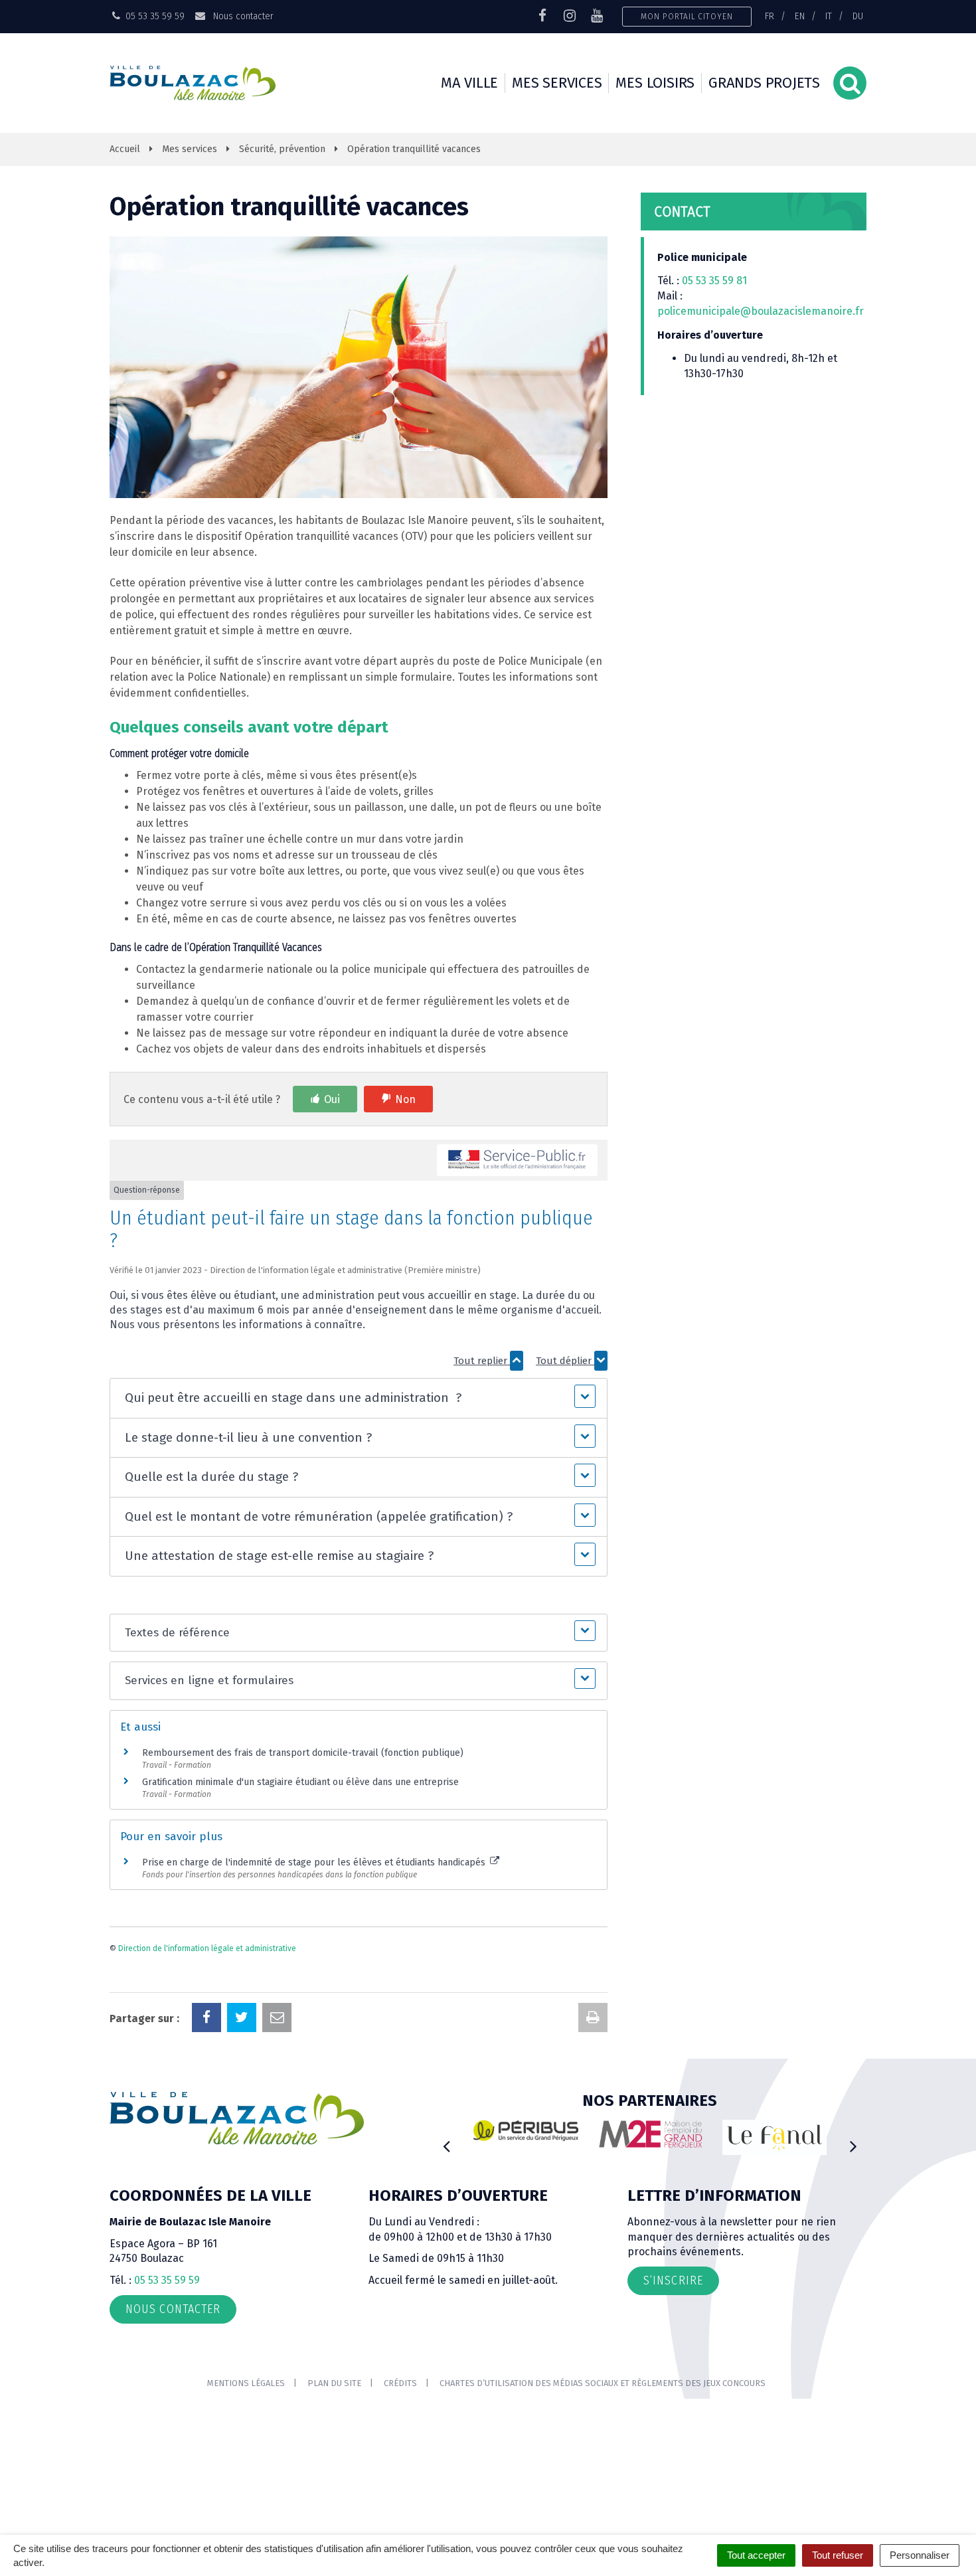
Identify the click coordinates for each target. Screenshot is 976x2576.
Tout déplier (565, 1361)
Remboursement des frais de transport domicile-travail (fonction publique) (303, 1753)
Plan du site (334, 2383)
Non (405, 1099)
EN (800, 16)
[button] (358, 1398)
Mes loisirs (655, 83)
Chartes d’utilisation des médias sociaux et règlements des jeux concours (603, 2383)
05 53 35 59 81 (714, 281)
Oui (332, 1099)
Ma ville (469, 83)
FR (770, 16)
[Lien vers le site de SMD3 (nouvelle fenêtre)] (785, 2145)
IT (829, 16)
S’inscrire (673, 2280)
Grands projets (764, 83)
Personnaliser (920, 2555)
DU (858, 16)
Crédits (400, 2383)
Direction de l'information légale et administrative (207, 1948)
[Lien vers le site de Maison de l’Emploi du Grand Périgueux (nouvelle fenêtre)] (536, 2134)
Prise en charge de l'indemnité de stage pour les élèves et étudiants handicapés (315, 1862)
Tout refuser (838, 2555)
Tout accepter (756, 2555)
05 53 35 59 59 (167, 2280)
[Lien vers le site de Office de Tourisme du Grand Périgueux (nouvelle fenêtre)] (661, 2137)
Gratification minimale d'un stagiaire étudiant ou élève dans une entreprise (300, 1782)
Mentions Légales (246, 2383)
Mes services (557, 83)
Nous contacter (242, 16)
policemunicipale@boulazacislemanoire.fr (762, 311)
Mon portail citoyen (687, 16)
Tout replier (482, 1361)
